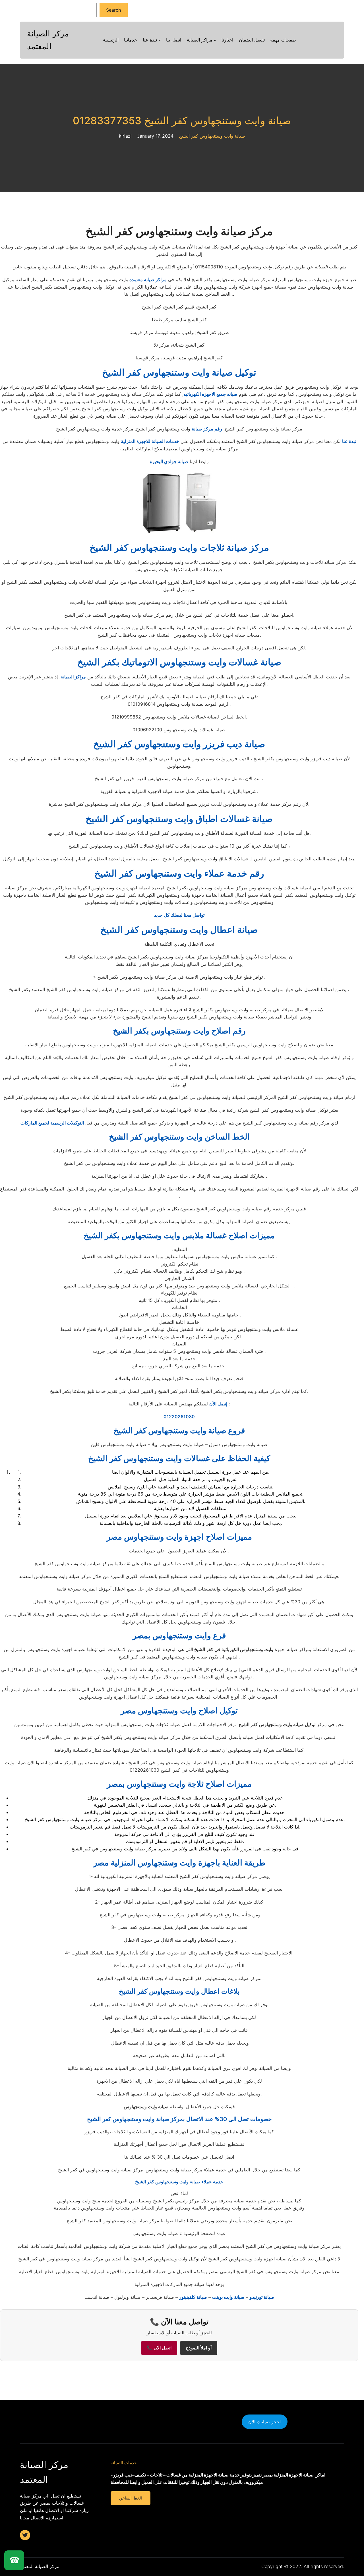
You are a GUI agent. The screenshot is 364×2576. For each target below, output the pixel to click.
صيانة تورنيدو (262, 2297)
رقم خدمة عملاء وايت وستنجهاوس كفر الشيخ (179, 873)
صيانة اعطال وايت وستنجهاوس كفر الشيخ (179, 930)
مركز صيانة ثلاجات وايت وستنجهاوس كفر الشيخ (179, 547)
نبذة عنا (349, 441)
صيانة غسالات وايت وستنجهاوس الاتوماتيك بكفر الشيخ (179, 662)
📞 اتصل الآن (159, 2348)
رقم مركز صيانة (207, 429)
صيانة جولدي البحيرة (169, 461)
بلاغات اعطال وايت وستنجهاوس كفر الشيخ (179, 1991)
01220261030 (179, 1417)
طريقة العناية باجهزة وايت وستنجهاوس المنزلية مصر (179, 1863)
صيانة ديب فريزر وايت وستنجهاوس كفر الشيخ (179, 744)
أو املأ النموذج (199, 2348)
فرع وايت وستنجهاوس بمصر (179, 1635)
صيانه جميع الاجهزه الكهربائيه (210, 394)
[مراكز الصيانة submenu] (215, 40)
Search (113, 10)
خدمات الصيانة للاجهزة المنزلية (150, 441)
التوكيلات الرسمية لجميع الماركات (52, 1123)
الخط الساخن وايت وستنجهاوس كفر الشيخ (179, 1137)
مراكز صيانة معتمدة (148, 279)
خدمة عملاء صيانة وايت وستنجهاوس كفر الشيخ (179, 2182)
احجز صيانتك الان (264, 2422)
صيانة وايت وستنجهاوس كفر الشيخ (212, 136)
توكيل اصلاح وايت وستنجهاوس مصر (179, 1711)
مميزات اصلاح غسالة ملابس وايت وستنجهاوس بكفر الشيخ (179, 1235)
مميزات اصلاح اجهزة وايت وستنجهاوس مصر (179, 1537)
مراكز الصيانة (73, 677)
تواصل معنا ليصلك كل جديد (179, 915)
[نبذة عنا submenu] (160, 40)
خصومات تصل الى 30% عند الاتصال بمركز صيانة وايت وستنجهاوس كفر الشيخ (179, 2119)
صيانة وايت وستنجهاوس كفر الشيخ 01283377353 (182, 121)
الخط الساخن (130, 2498)
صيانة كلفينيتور (193, 2297)
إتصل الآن (218, 1404)
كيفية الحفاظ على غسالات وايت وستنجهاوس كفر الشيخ (179, 1458)
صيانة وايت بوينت (228, 2297)
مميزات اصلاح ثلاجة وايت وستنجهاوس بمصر (179, 1784)
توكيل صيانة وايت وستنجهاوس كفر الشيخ (179, 372)
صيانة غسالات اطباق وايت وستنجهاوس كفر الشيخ (179, 819)
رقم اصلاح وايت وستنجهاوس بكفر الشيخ (179, 1031)
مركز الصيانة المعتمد (40, 2566)
